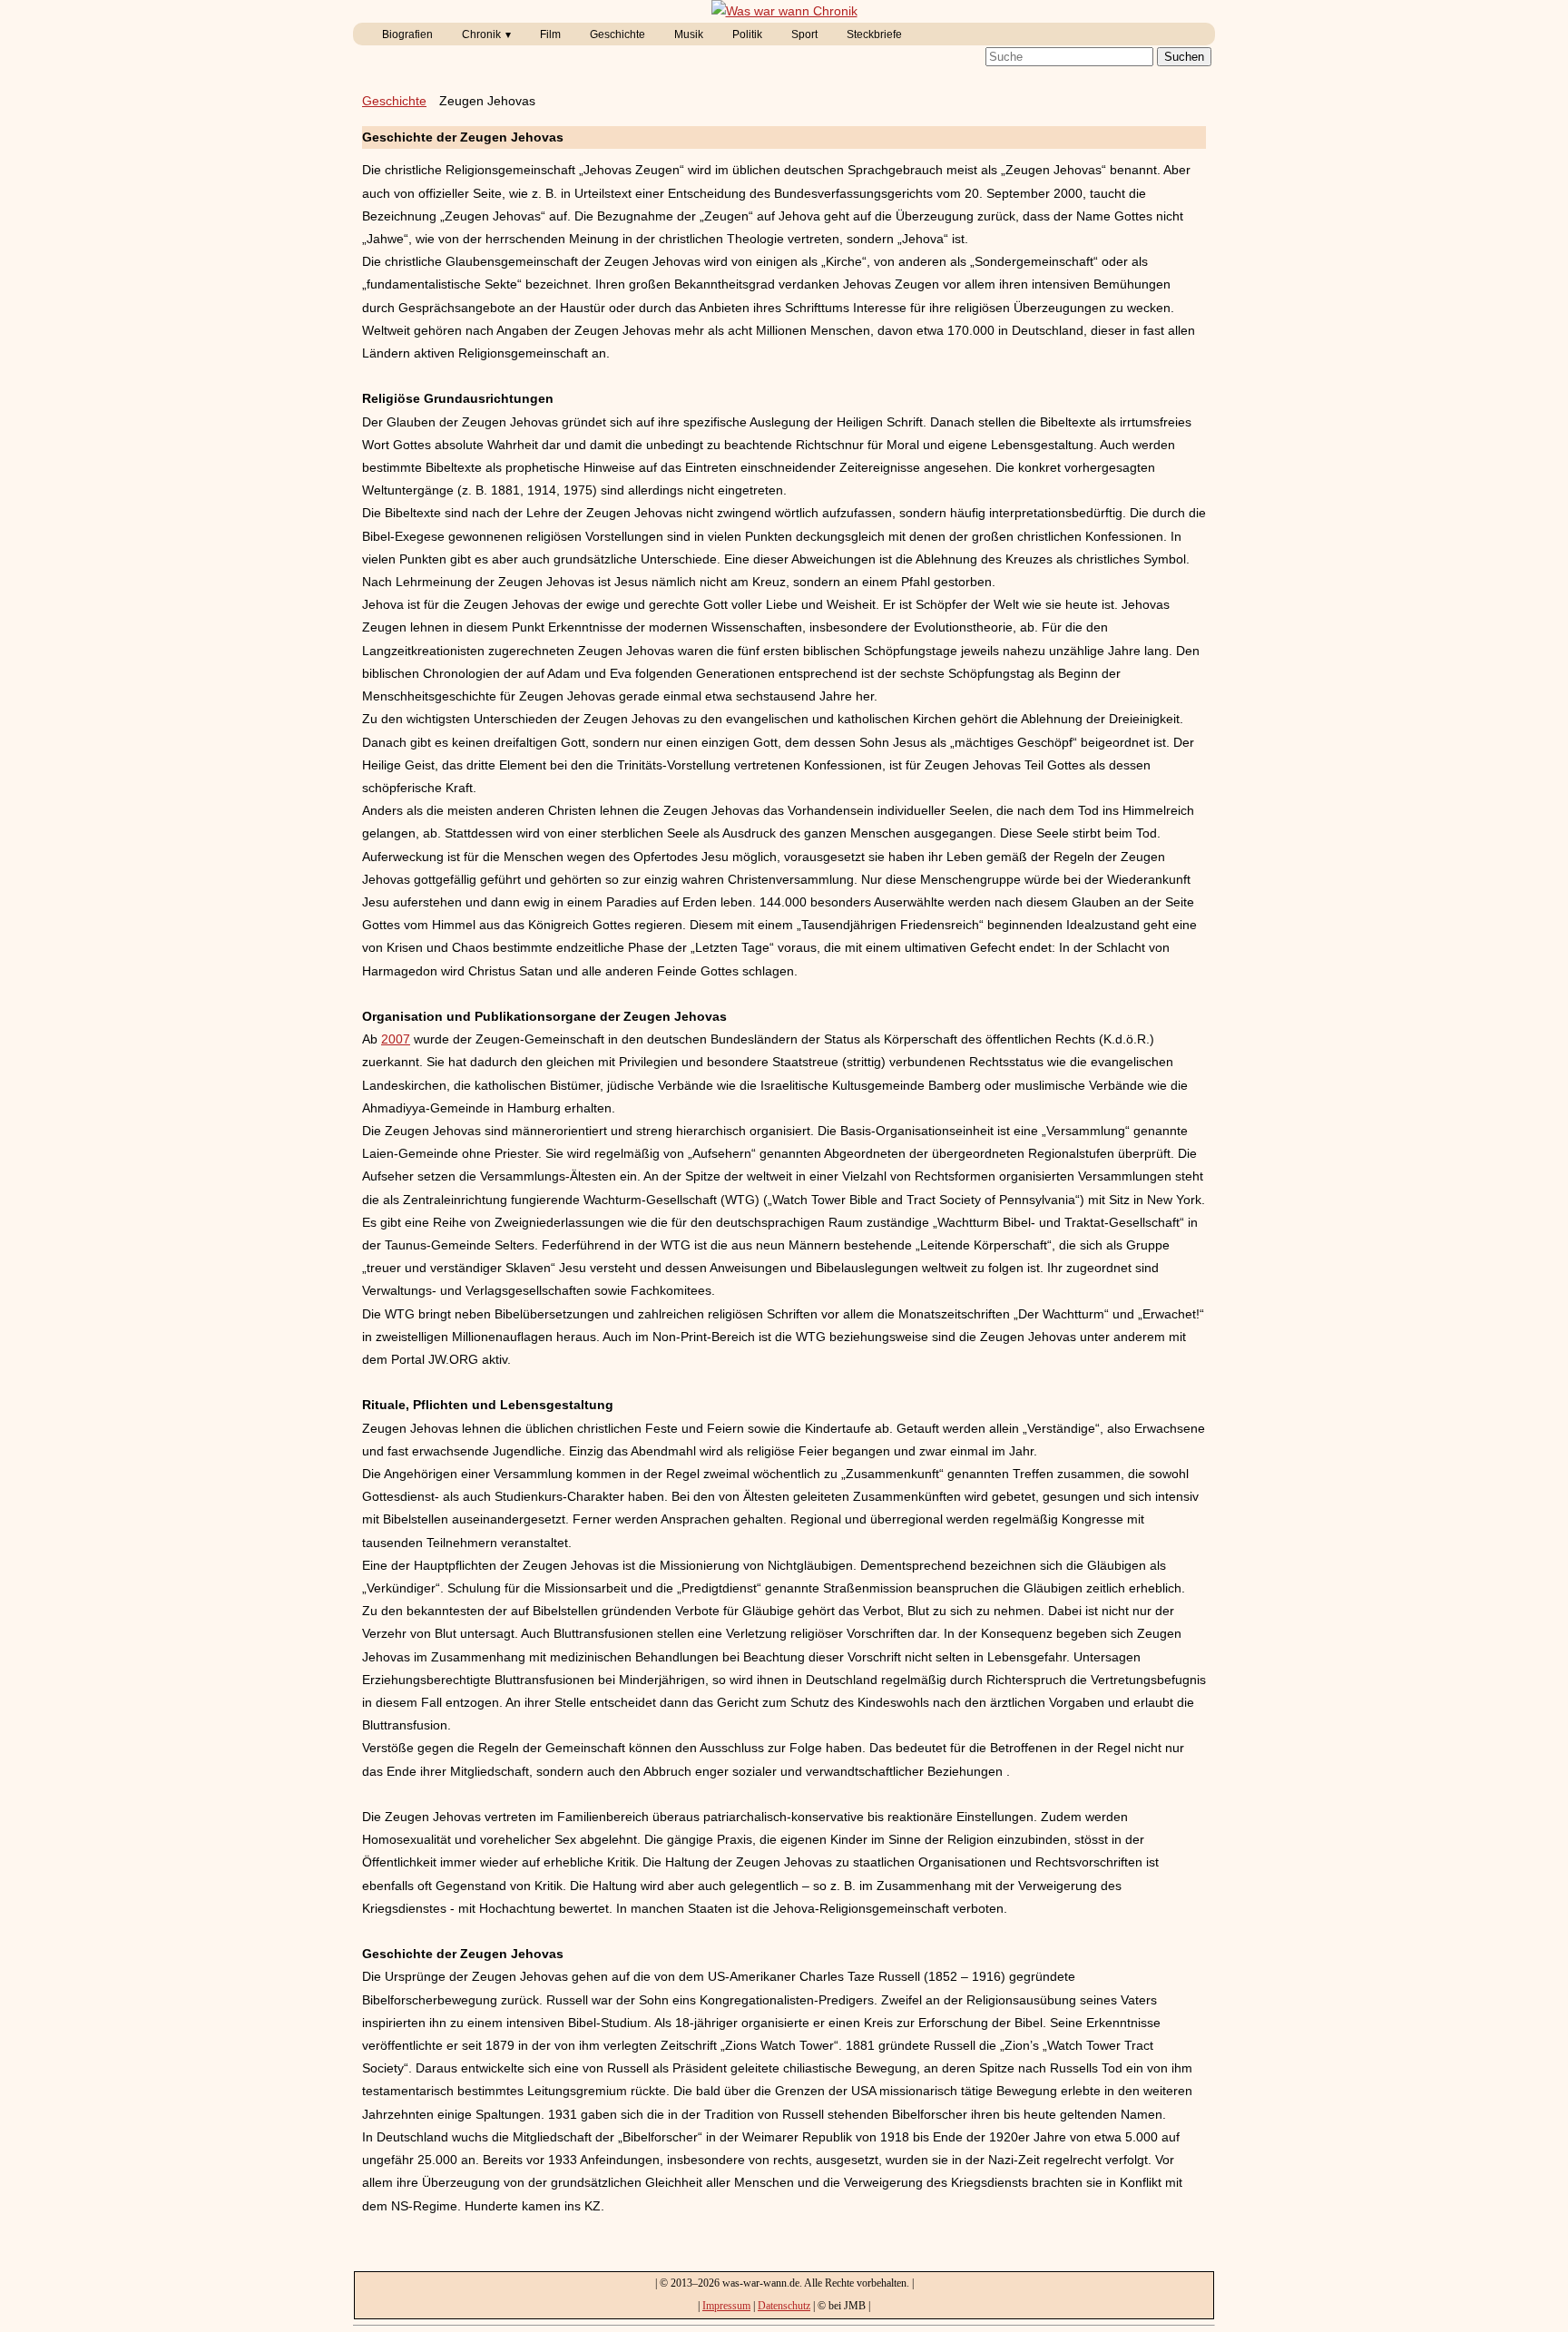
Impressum (726, 2306)
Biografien (407, 34)
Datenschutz (784, 2306)
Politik (747, 34)
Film (550, 34)
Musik (689, 34)
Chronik (481, 34)
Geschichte (617, 34)
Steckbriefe (874, 34)
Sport (804, 34)
